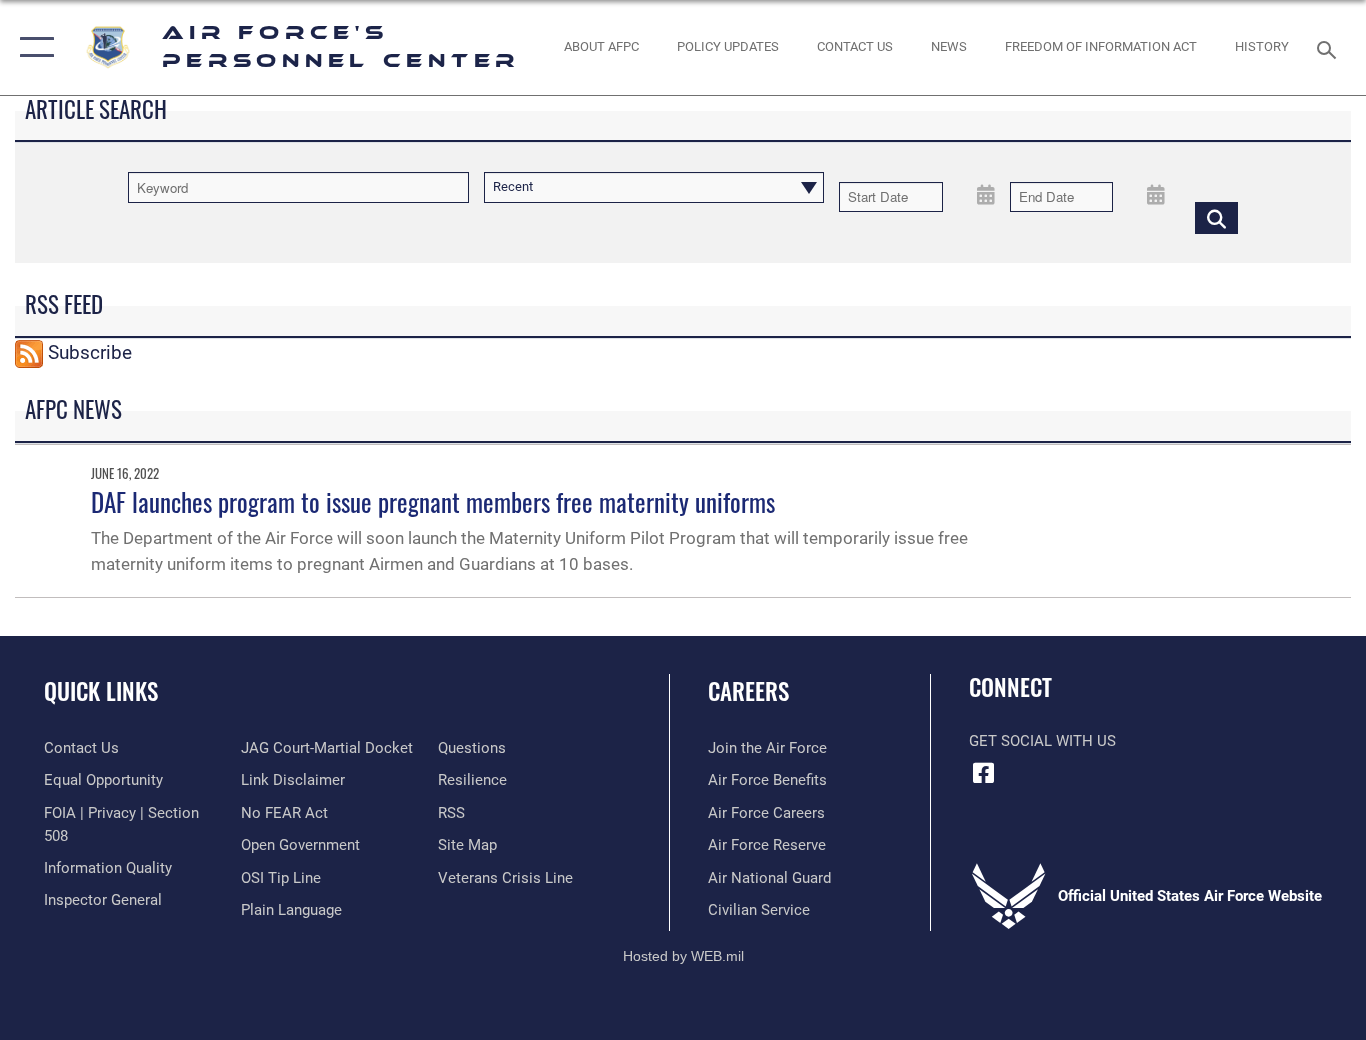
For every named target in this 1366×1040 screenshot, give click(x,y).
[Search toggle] (1330, 48)
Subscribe (90, 352)
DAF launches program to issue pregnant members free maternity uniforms (433, 501)
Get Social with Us (1042, 741)
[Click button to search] (1216, 217)
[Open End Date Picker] (1156, 193)
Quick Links (101, 691)
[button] (32, 47)
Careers (748, 691)
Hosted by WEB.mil (683, 956)
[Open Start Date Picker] (986, 193)
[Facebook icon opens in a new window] (984, 773)
